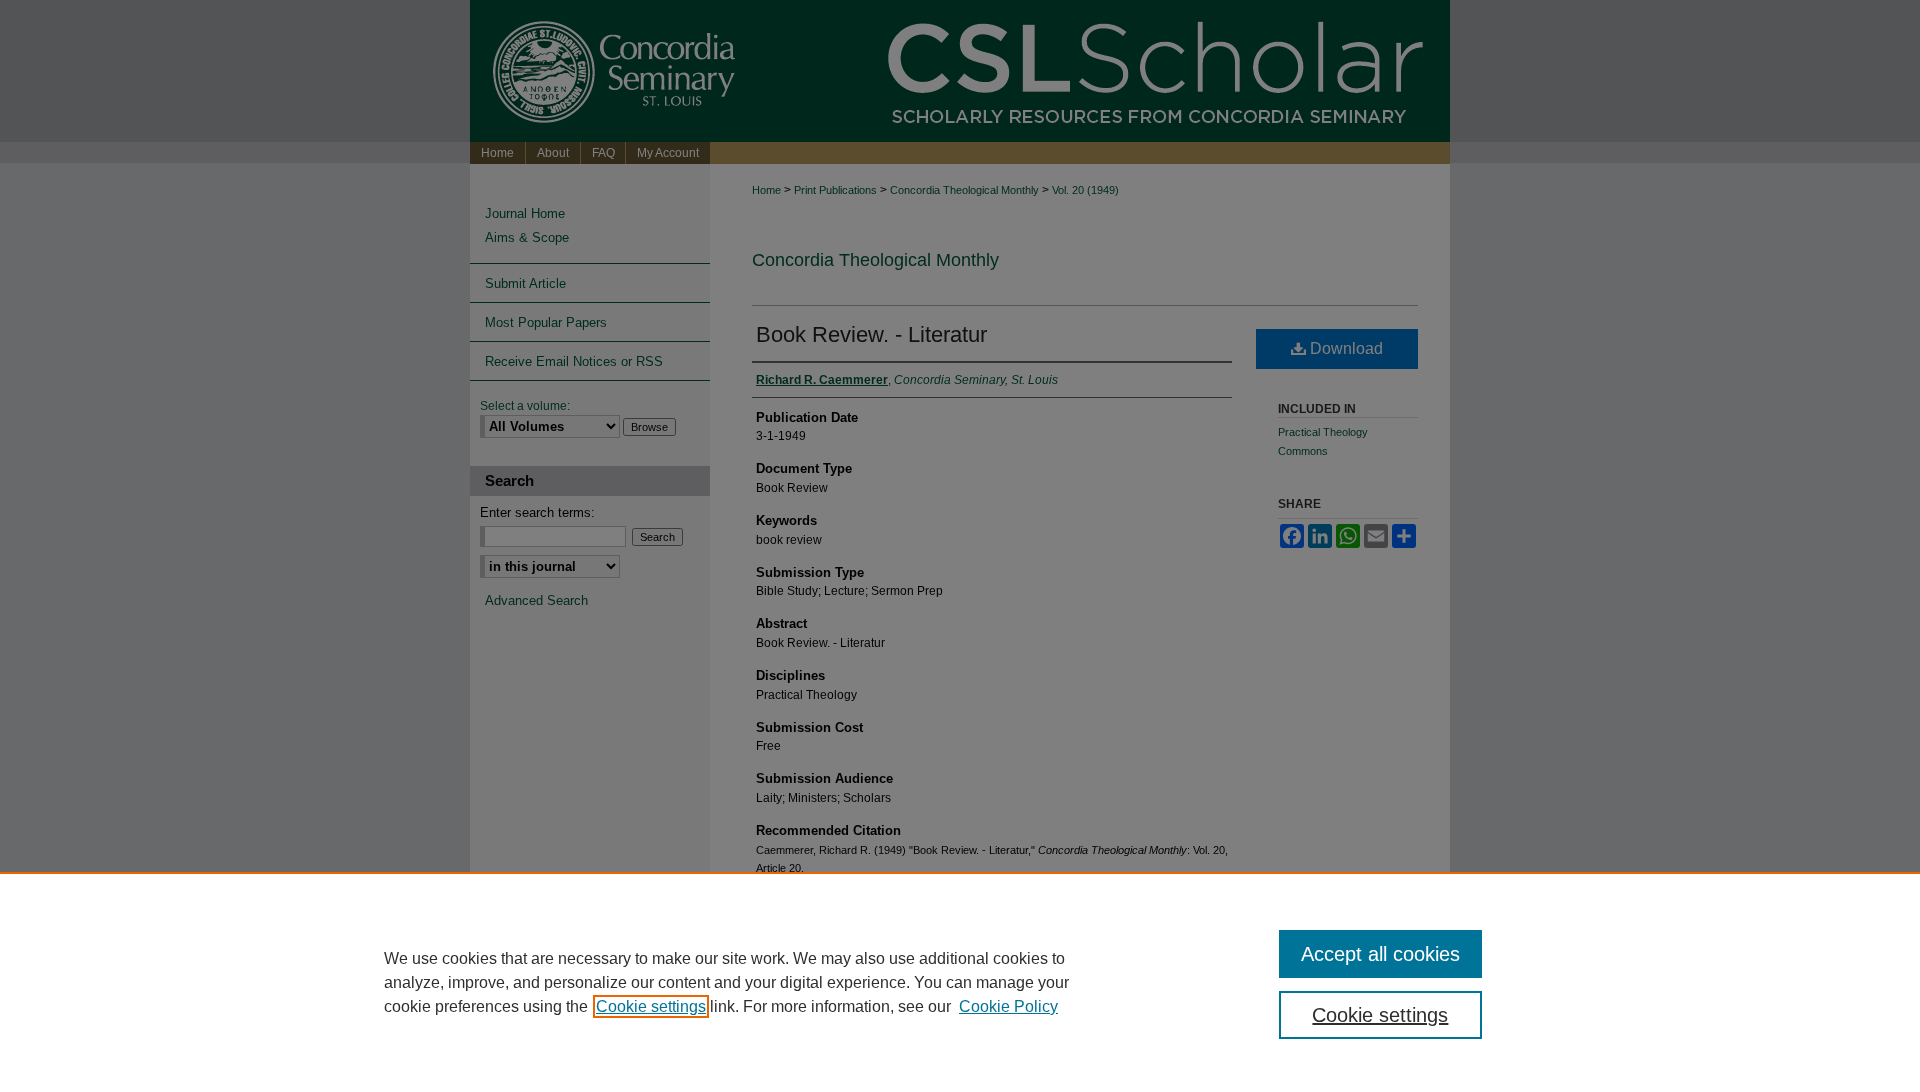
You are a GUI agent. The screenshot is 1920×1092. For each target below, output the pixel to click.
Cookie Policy (1008, 1006)
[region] (960, 982)
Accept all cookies (1380, 954)
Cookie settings (651, 1006)
